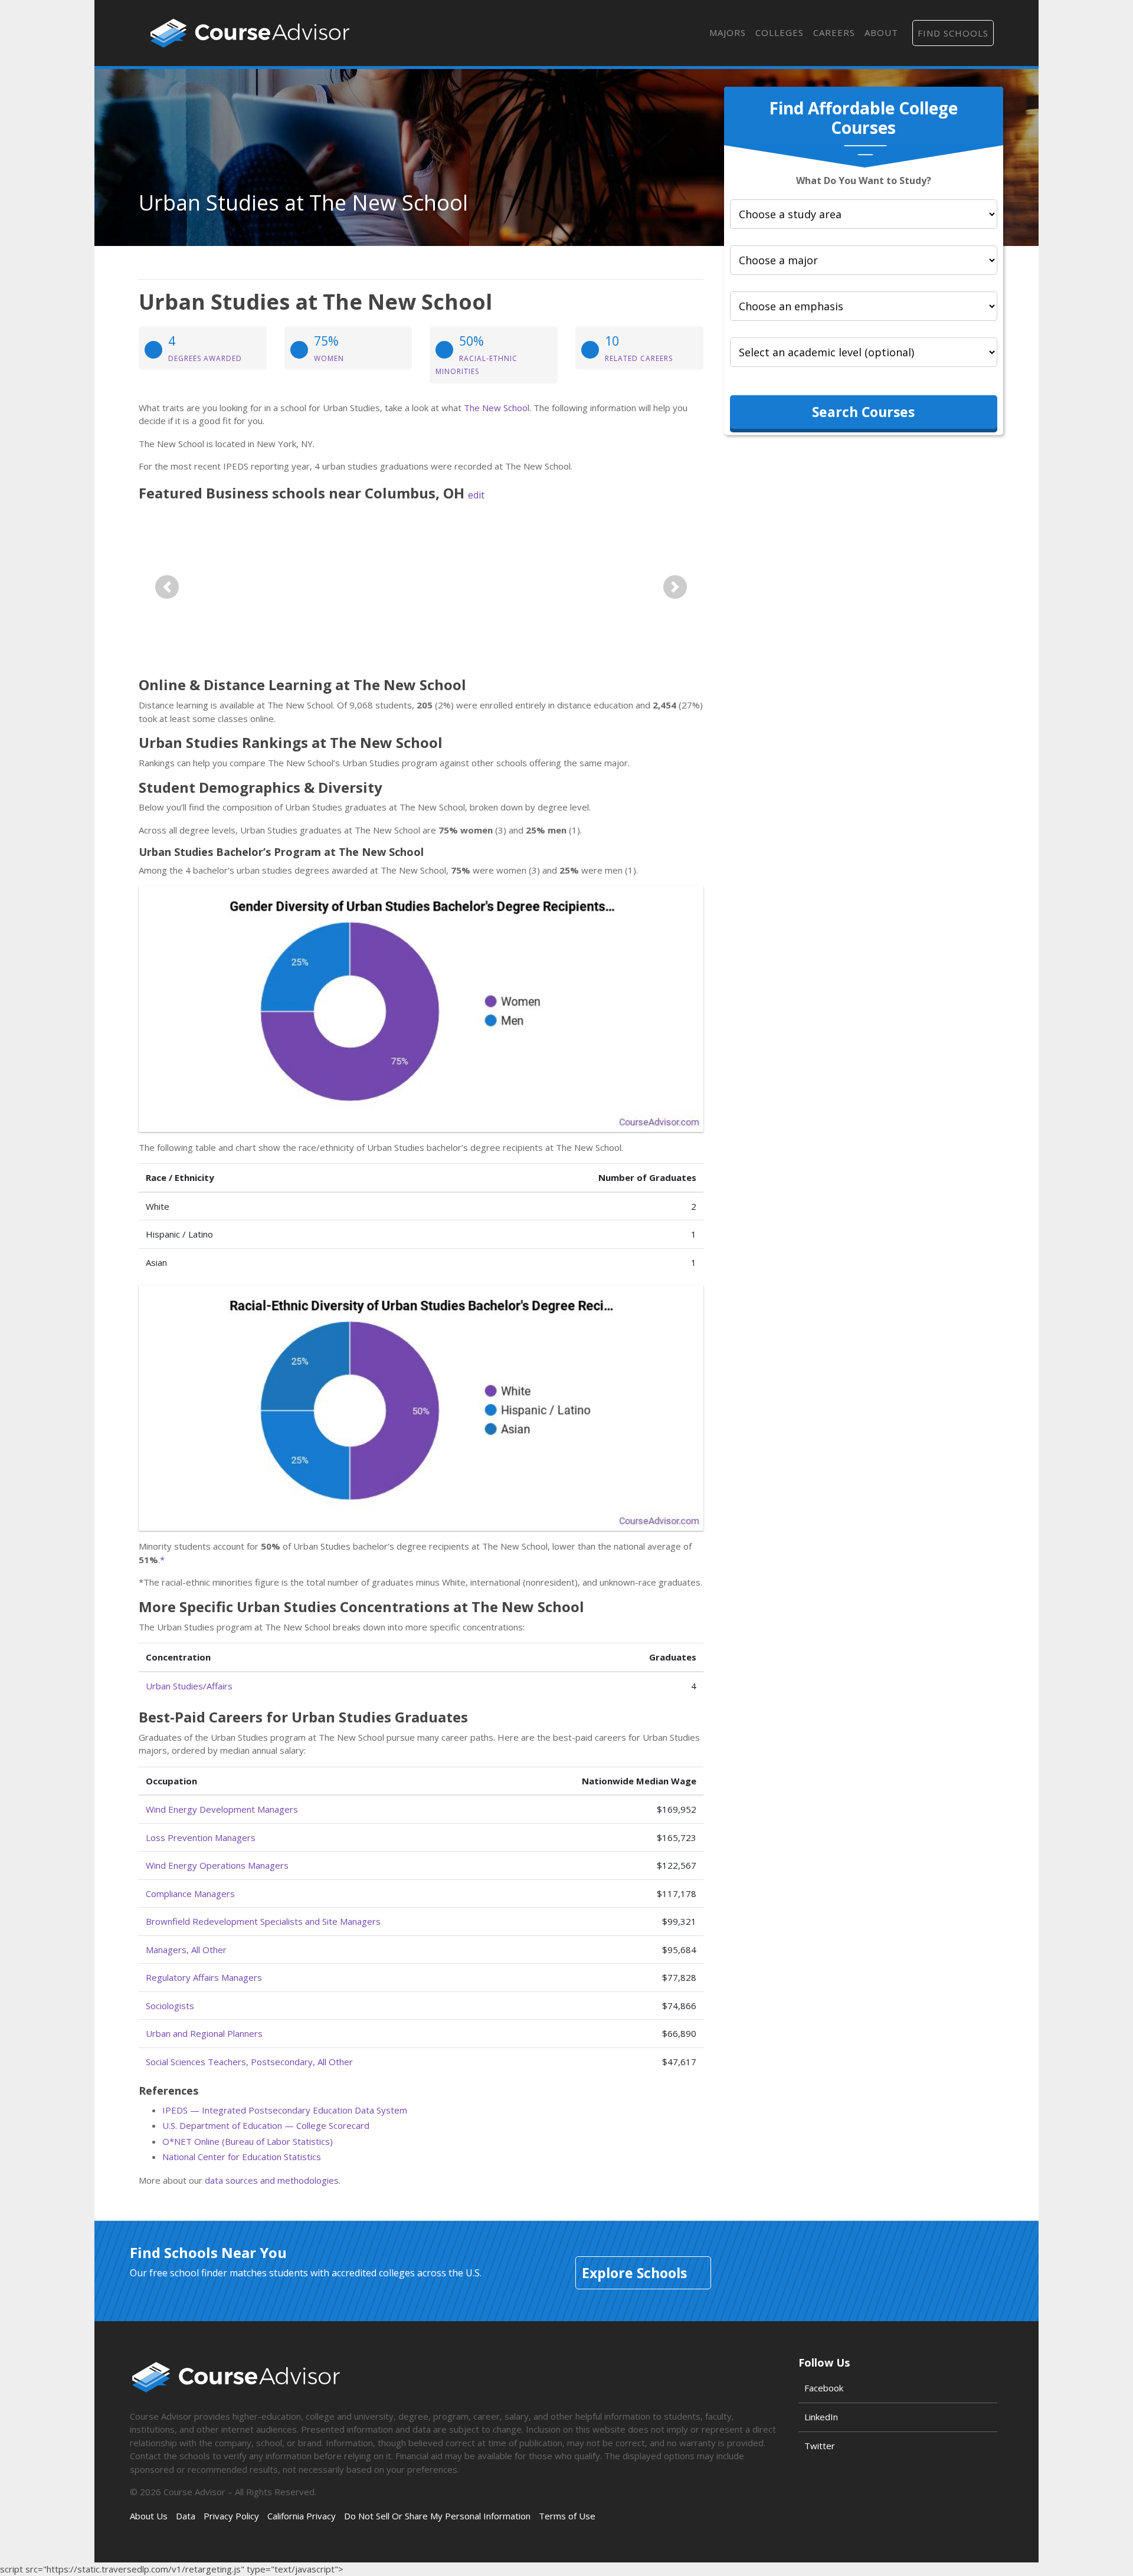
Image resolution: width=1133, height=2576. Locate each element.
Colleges (780, 32)
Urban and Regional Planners (204, 2033)
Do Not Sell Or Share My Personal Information (437, 2516)
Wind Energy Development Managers (222, 1809)
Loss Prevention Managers (201, 1837)
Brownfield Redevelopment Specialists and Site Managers (263, 1921)
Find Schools (953, 33)
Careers (834, 32)
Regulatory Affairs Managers (204, 1977)
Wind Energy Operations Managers (217, 1865)
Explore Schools (634, 2273)
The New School (497, 408)
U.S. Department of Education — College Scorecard (266, 2125)
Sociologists (170, 2006)
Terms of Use (567, 2516)
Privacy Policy (231, 2516)
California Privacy (302, 2516)
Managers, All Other (186, 1950)
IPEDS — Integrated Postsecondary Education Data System (285, 2110)
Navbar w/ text (250, 33)
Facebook (824, 2388)
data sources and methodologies (272, 2180)
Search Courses (863, 412)
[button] (167, 587)
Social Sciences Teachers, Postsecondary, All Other (249, 2062)
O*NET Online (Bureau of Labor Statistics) (248, 2141)
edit (476, 495)
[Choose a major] (864, 260)
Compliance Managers (190, 1894)
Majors (728, 32)
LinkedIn (821, 2417)
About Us (149, 2516)
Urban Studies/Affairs (189, 1686)
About (881, 32)
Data (186, 2516)
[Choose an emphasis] (864, 306)
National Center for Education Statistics (242, 2157)
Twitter (820, 2446)
